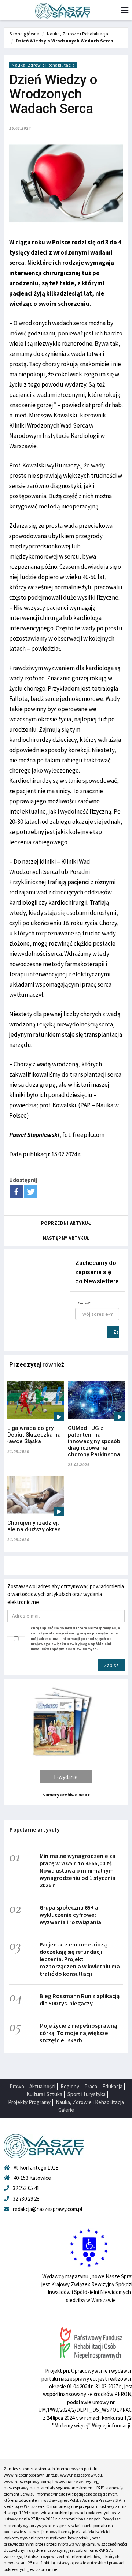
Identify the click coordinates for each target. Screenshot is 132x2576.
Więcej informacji (111, 2425)
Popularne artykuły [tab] (34, 1830)
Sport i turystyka (87, 2094)
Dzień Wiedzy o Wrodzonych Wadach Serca (65, 41)
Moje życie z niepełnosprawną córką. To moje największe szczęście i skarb (78, 2033)
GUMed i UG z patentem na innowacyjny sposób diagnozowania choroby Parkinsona (94, 1441)
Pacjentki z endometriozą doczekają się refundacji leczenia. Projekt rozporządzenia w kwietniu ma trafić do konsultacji (80, 1959)
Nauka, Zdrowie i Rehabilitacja (78, 34)
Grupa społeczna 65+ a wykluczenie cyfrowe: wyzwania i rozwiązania (70, 1915)
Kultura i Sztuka (44, 2094)
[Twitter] (31, 1192)
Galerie (66, 2110)
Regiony (70, 2086)
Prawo (17, 2086)
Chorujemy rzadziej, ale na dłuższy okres (34, 1526)
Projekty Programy (29, 2102)
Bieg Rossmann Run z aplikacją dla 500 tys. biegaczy (80, 1999)
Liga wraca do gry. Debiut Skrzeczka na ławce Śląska (34, 1435)
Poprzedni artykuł (66, 1223)
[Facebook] (16, 1192)
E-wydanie (66, 1777)
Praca (91, 2086)
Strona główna (24, 34)
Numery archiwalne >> (66, 1795)
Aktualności (42, 2086)
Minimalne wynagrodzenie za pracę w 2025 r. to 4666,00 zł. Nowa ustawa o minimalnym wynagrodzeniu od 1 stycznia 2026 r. (78, 1870)
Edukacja (112, 2086)
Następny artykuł (66, 1238)
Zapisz (116, 1332)
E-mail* (84, 1303)
